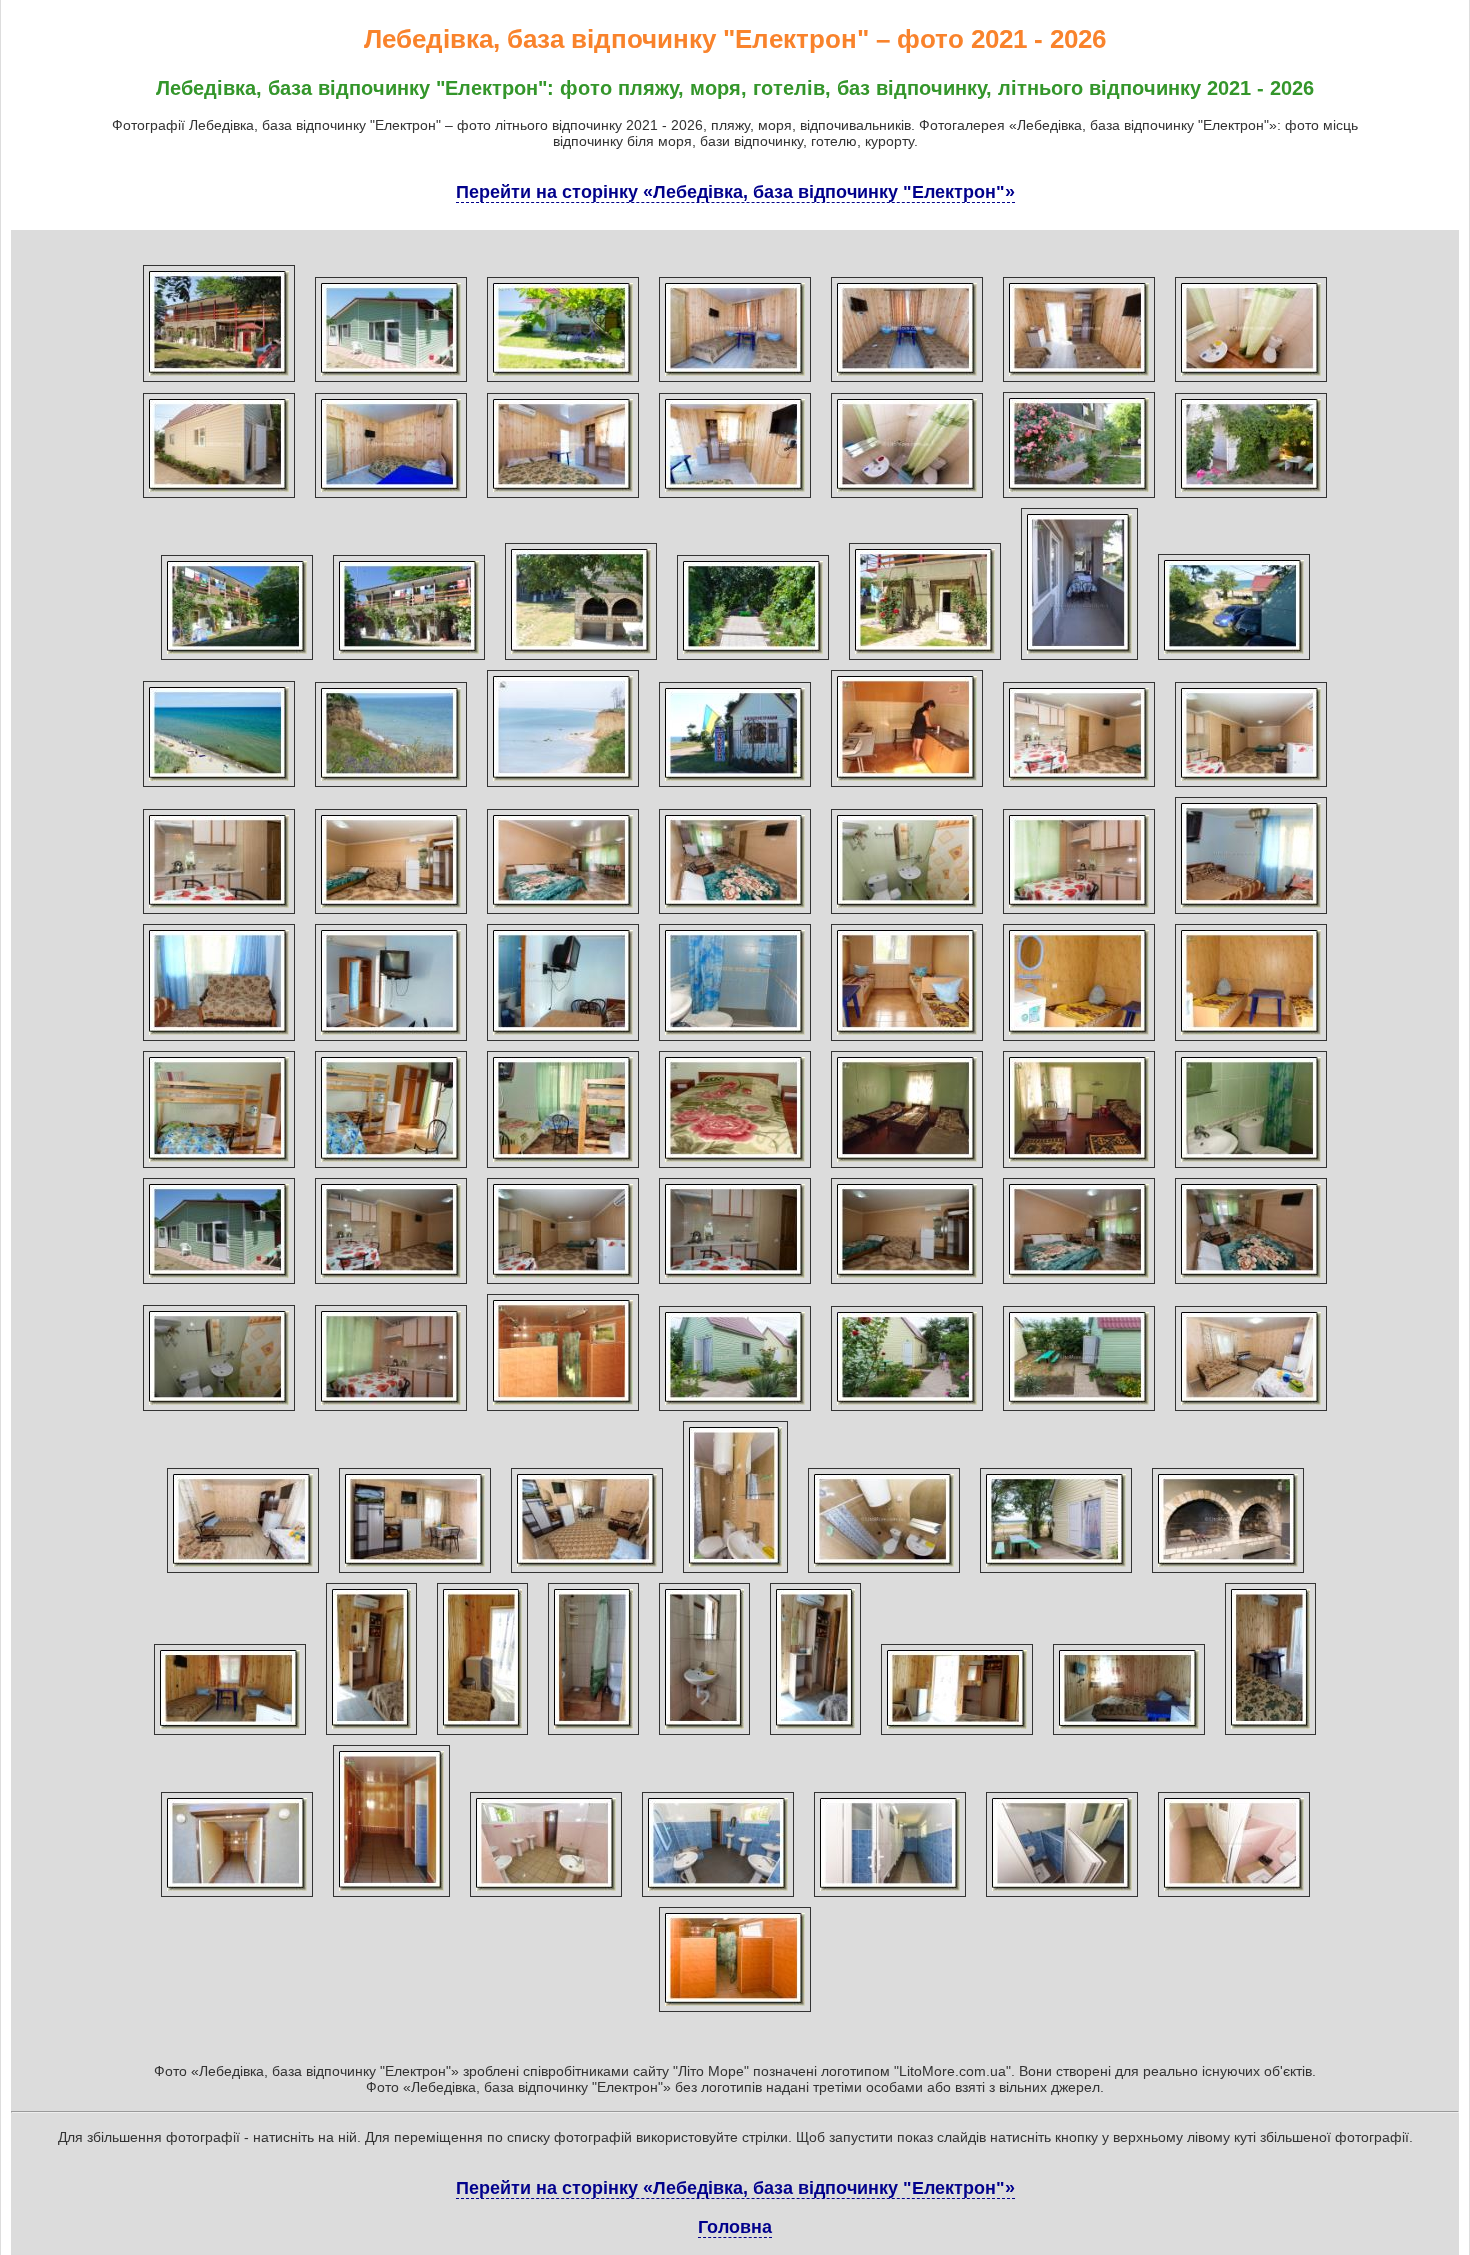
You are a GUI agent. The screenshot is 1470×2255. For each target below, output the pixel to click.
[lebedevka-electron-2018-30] (1228, 1573)
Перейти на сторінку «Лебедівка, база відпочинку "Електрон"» (735, 192)
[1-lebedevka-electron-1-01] (391, 382)
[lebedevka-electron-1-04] (219, 914)
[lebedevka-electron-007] (581, 660)
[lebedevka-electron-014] (1234, 660)
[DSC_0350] (563, 498)
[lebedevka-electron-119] (735, 1284)
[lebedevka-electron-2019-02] (371, 1735)
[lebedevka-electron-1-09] (1079, 914)
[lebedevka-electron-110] (391, 1168)
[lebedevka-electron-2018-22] (1079, 1411)
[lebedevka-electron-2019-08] (1129, 1735)
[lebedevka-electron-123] (219, 1411)
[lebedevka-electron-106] (907, 1041)
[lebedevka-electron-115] (1251, 1168)
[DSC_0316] (735, 382)
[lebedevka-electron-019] (735, 787)
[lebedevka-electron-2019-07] (957, 1735)
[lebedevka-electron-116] (219, 1284)
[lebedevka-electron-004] (1251, 498)
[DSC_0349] (391, 498)
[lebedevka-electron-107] (1079, 1041)
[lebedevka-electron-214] (1234, 1897)
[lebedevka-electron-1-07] (735, 914)
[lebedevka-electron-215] (735, 2012)
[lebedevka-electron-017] (391, 787)
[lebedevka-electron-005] (237, 660)
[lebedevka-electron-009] (925, 660)
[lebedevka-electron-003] (1079, 498)
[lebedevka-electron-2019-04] (593, 1735)
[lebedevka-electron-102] (219, 1041)
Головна (735, 2227)
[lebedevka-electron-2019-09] (1270, 1735)
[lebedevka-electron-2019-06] (815, 1735)
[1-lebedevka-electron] (563, 382)
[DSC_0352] (907, 498)
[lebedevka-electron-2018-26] (587, 1573)
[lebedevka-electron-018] (563, 787)
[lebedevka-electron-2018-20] (735, 1411)
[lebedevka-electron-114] (1079, 1168)
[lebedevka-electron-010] (1079, 660)
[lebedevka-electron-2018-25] (415, 1573)
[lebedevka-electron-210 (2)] (718, 1897)
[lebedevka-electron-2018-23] (1251, 1411)
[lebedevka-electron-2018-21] (907, 1411)
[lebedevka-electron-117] (391, 1284)
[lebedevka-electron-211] (890, 1897)
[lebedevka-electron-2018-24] (243, 1573)
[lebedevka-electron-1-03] (1251, 787)
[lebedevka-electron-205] (546, 1897)
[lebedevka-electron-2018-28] (884, 1573)
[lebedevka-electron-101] (1251, 914)
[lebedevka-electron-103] (391, 1041)
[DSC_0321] (1251, 382)
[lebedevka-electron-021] (907, 787)
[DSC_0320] (1079, 382)
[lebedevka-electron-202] (237, 1897)
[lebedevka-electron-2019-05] (704, 1735)
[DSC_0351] (735, 498)
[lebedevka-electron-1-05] (391, 914)
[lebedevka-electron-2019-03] (482, 1735)
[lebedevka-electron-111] (563, 1168)
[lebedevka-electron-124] (391, 1411)
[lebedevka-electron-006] (409, 660)
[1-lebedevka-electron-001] (219, 382)
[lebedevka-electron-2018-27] (735, 1573)
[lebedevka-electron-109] (219, 1168)
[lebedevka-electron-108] (1251, 1041)
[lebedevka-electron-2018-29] (1056, 1573)
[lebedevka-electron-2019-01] (230, 1735)
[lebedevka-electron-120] (907, 1284)
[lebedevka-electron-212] (1062, 1897)
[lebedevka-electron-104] (563, 1041)
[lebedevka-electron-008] (753, 660)
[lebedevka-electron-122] (1251, 1284)
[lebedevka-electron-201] (563, 1411)
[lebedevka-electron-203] (391, 1897)
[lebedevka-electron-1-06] (563, 914)
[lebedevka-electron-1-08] (907, 914)
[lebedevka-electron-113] (907, 1168)
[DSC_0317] (907, 382)
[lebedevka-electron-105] (735, 1041)
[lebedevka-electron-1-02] (1079, 787)
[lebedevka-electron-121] (1079, 1284)
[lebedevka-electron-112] (735, 1168)
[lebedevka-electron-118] (563, 1284)
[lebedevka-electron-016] (219, 787)
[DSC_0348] (219, 498)
